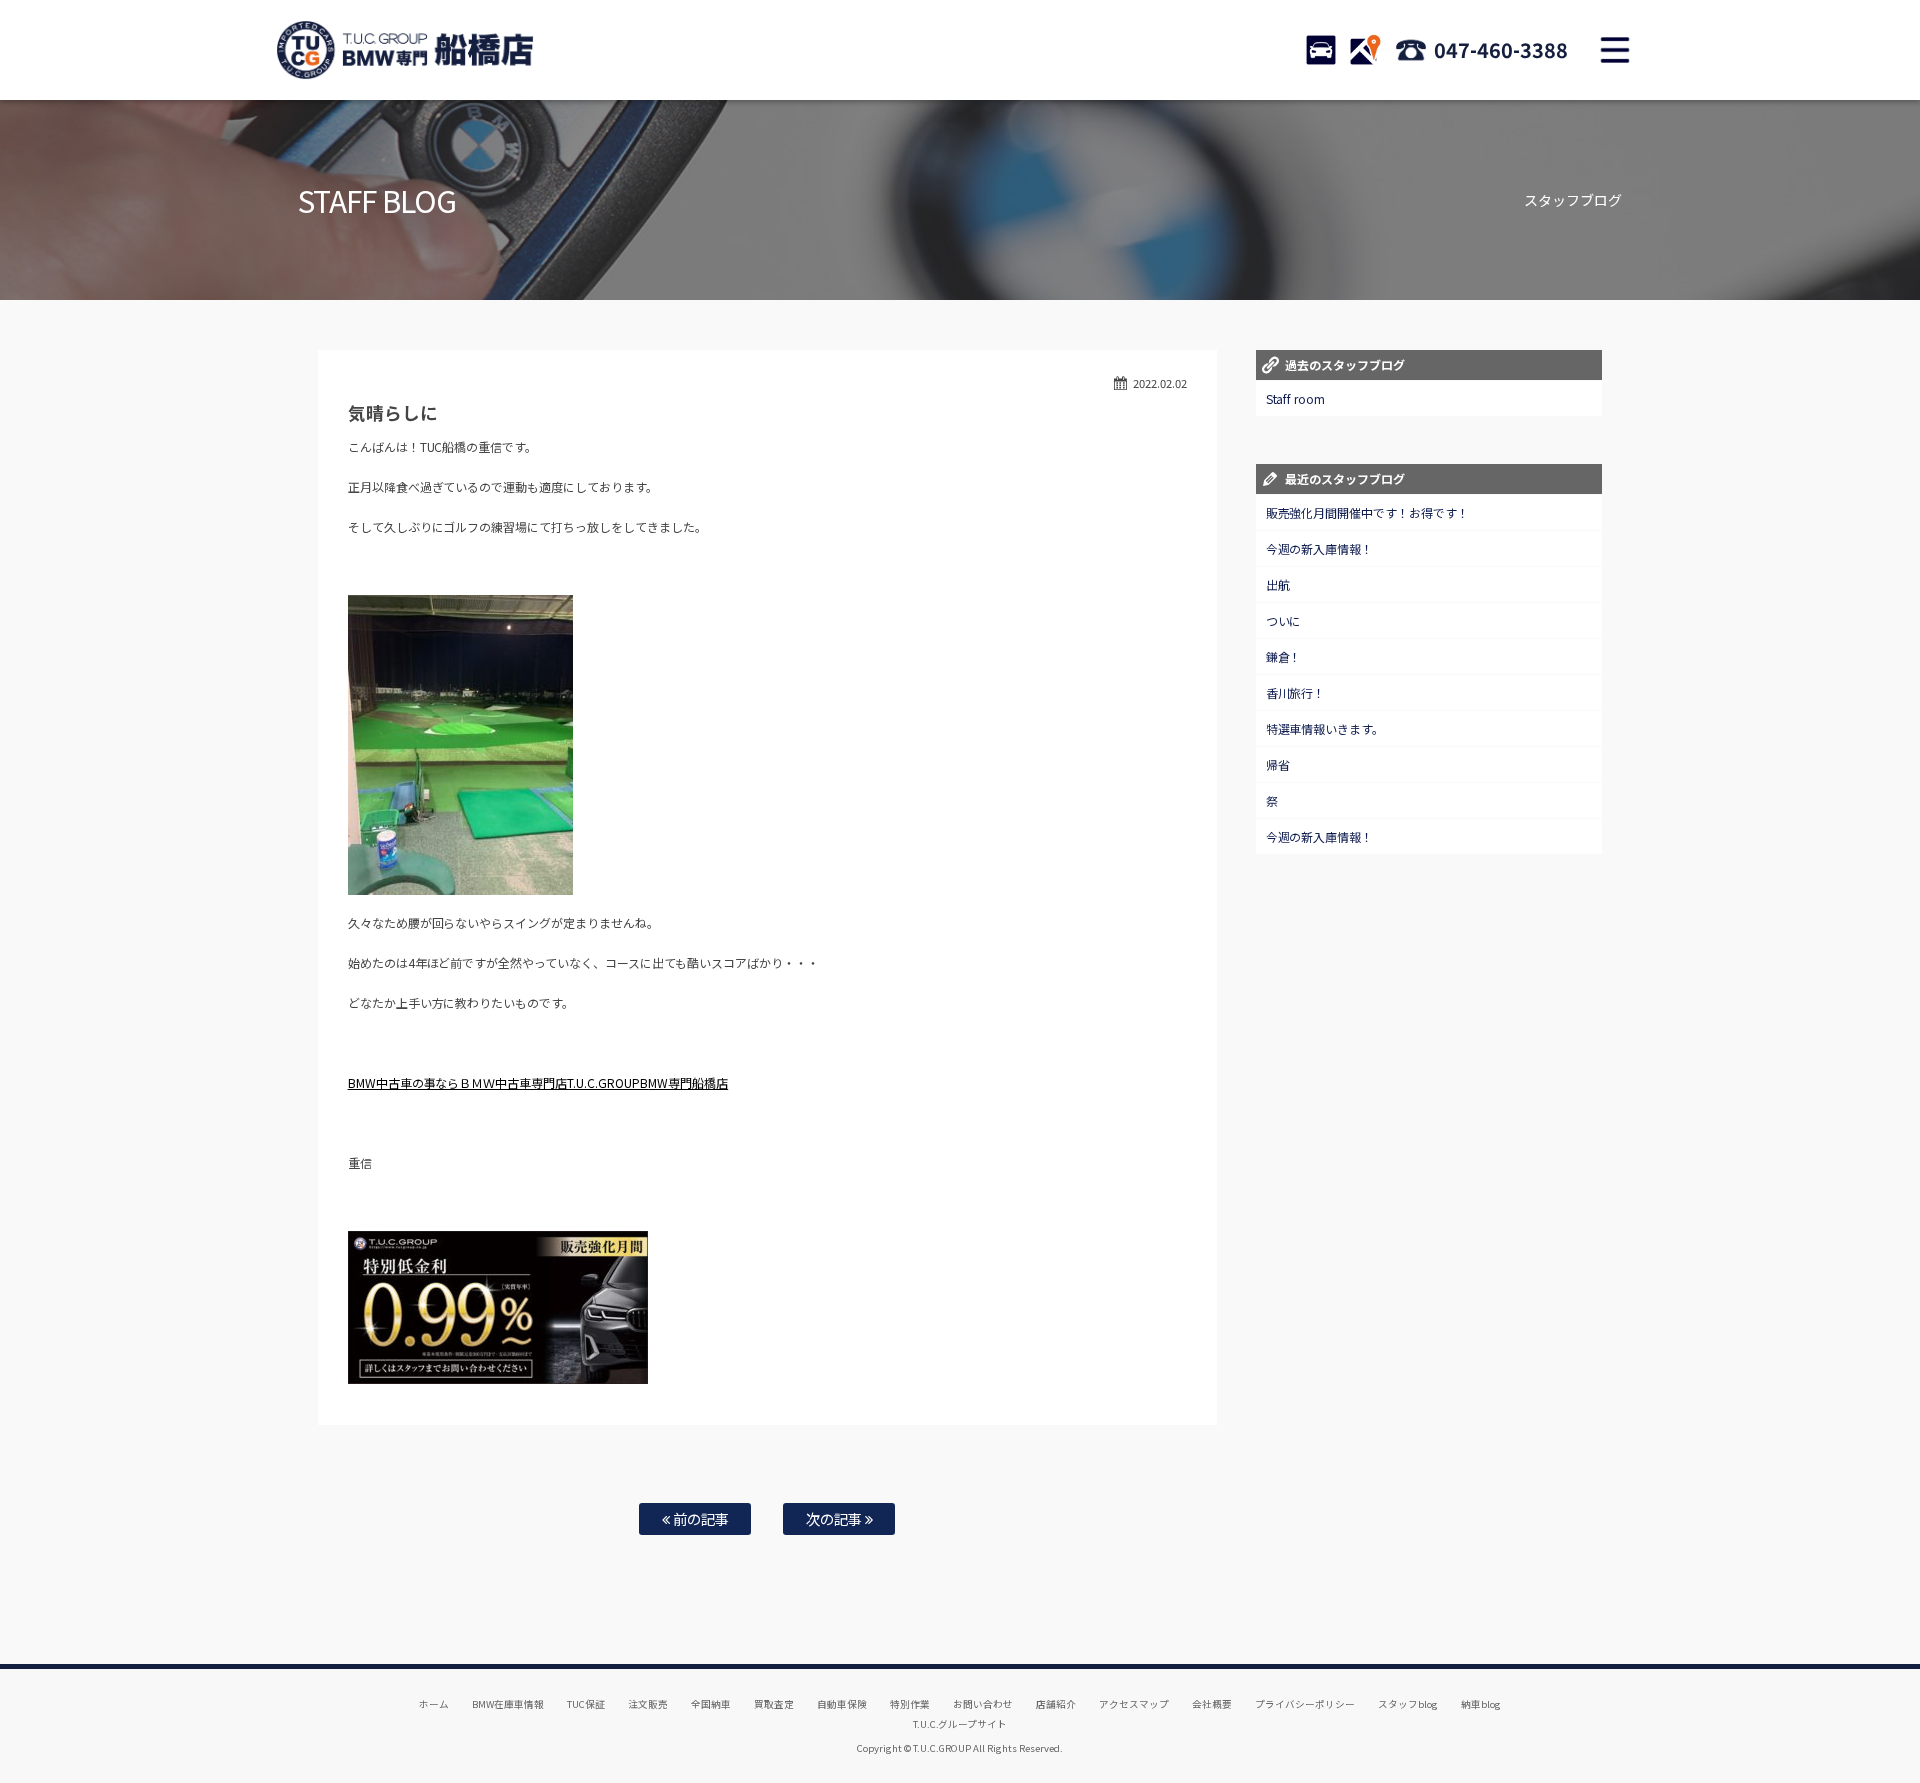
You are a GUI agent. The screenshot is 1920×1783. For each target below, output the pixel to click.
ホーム (434, 1704)
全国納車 (711, 1704)
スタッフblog (1408, 1704)
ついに (1284, 620)
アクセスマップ (1134, 1704)
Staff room (1296, 398)
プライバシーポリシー (1305, 1704)
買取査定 (774, 1704)
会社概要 (1212, 1704)
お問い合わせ (983, 1704)
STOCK (1321, 50)
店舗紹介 (1056, 1704)
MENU (1615, 50)
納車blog (1481, 1704)
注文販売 (648, 1704)
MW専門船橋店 (688, 1082)
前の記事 (699, 1518)
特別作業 (910, 1704)
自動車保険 (842, 1704)
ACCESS (1365, 50)
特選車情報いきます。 (1325, 728)
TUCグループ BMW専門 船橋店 (405, 50)
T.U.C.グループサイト (960, 1724)
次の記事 (835, 1518)
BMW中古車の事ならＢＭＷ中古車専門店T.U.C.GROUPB (498, 1082)
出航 (1278, 584)
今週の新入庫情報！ (1320, 548)
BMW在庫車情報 (508, 1704)
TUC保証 (586, 1704)
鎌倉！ (1284, 656)
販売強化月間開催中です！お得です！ (1368, 512)
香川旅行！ (1296, 692)
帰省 (1278, 764)
